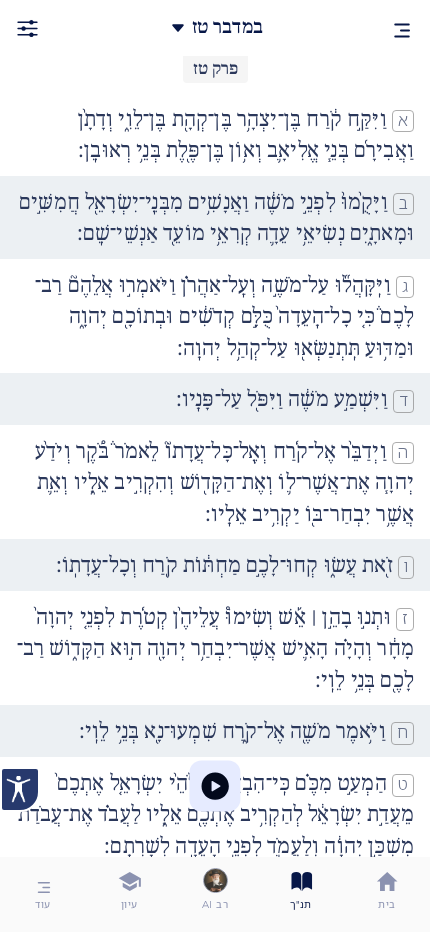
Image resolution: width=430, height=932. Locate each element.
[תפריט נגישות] (20, 789)
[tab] (387, 894)
